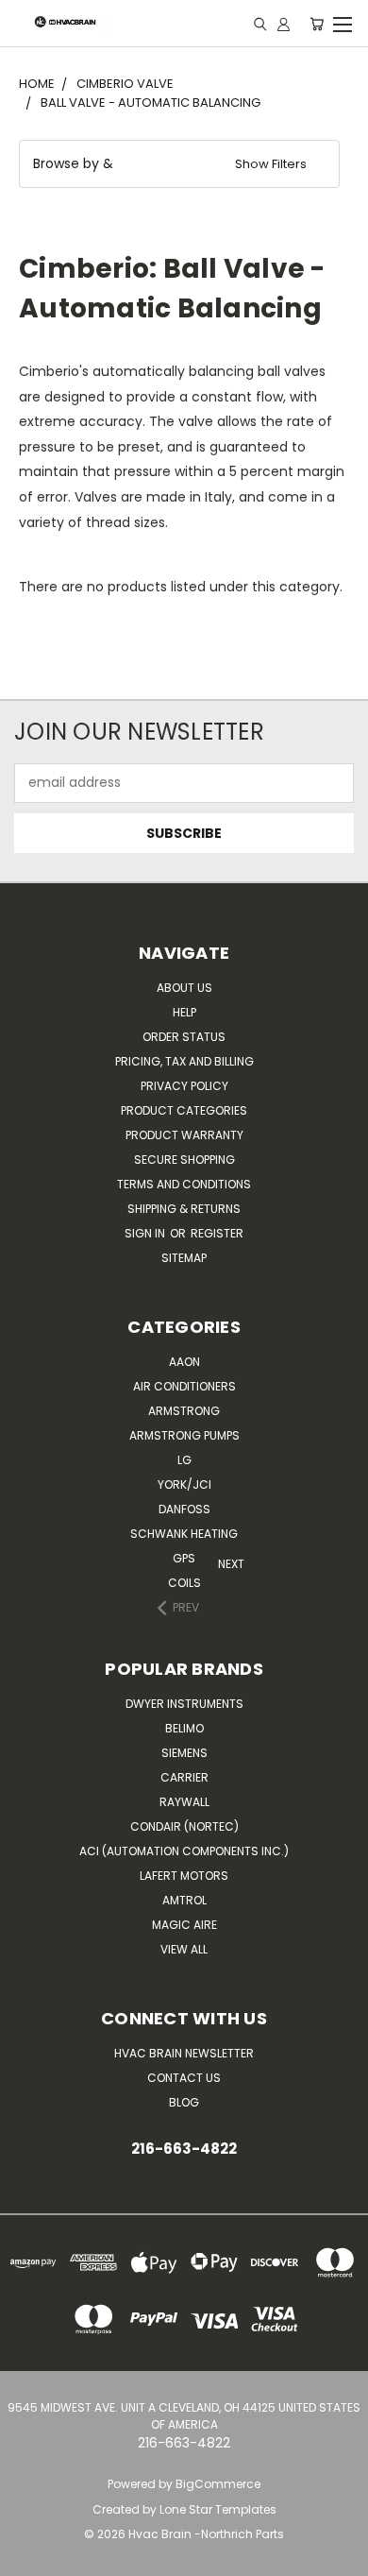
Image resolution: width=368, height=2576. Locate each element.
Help (184, 1012)
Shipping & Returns (184, 1209)
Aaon (184, 1362)
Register (217, 1233)
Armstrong (184, 1411)
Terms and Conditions (184, 1184)
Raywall (184, 1802)
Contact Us (184, 2078)
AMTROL (184, 1900)
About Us (184, 988)
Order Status (184, 1037)
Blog (184, 2102)
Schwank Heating (184, 1534)
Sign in (146, 1233)
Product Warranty (184, 1135)
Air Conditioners (184, 1386)
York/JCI (184, 1484)
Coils (184, 1583)
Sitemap (184, 1258)
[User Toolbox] (284, 24)
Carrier (184, 1777)
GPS (184, 1558)
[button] (179, 164)
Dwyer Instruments (184, 1704)
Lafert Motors (184, 1876)
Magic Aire (184, 1925)
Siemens (184, 1753)
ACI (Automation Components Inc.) (184, 1851)
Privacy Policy (184, 1086)
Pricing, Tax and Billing (184, 1061)
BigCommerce (218, 2484)
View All (184, 1949)
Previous (19, 2558)
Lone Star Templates (218, 2509)
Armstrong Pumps (184, 1435)
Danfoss (184, 1509)
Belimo (184, 1728)
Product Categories (184, 1110)
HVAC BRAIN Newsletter (184, 2053)
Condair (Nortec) (184, 1826)
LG (184, 1460)
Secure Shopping (184, 1160)
